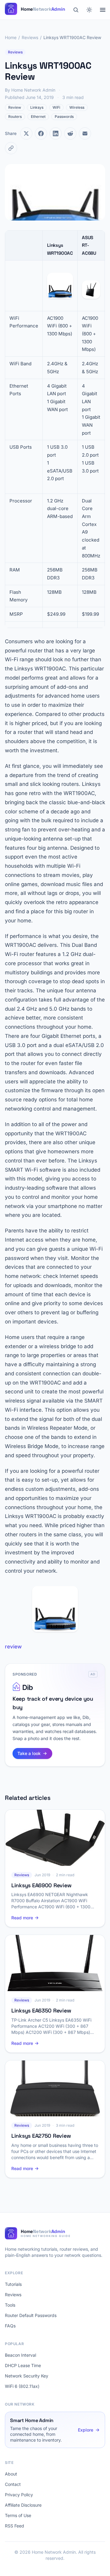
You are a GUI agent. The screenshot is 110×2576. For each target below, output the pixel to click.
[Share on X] (26, 133)
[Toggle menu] (103, 10)
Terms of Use (18, 2515)
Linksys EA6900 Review (41, 1885)
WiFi (56, 107)
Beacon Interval (20, 2355)
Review (15, 107)
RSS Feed (15, 2526)
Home (11, 37)
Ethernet (38, 117)
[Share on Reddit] (70, 133)
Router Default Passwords (31, 2315)
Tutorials (13, 2284)
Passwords (64, 117)
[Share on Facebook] (41, 133)
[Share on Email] (85, 133)
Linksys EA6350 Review (41, 2010)
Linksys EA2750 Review (41, 2136)
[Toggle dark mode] (89, 10)
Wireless (77, 107)
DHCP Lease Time (23, 2365)
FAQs (10, 2326)
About (11, 2474)
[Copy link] (11, 148)
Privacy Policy (19, 2495)
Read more (22, 1918)
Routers (15, 117)
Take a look (29, 1753)
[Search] (76, 10)
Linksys (37, 107)
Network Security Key (27, 2376)
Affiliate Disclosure (23, 2505)
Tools (10, 2305)
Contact (13, 2484)
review (13, 1647)
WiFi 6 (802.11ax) (22, 2386)
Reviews (30, 37)
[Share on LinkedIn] (56, 133)
